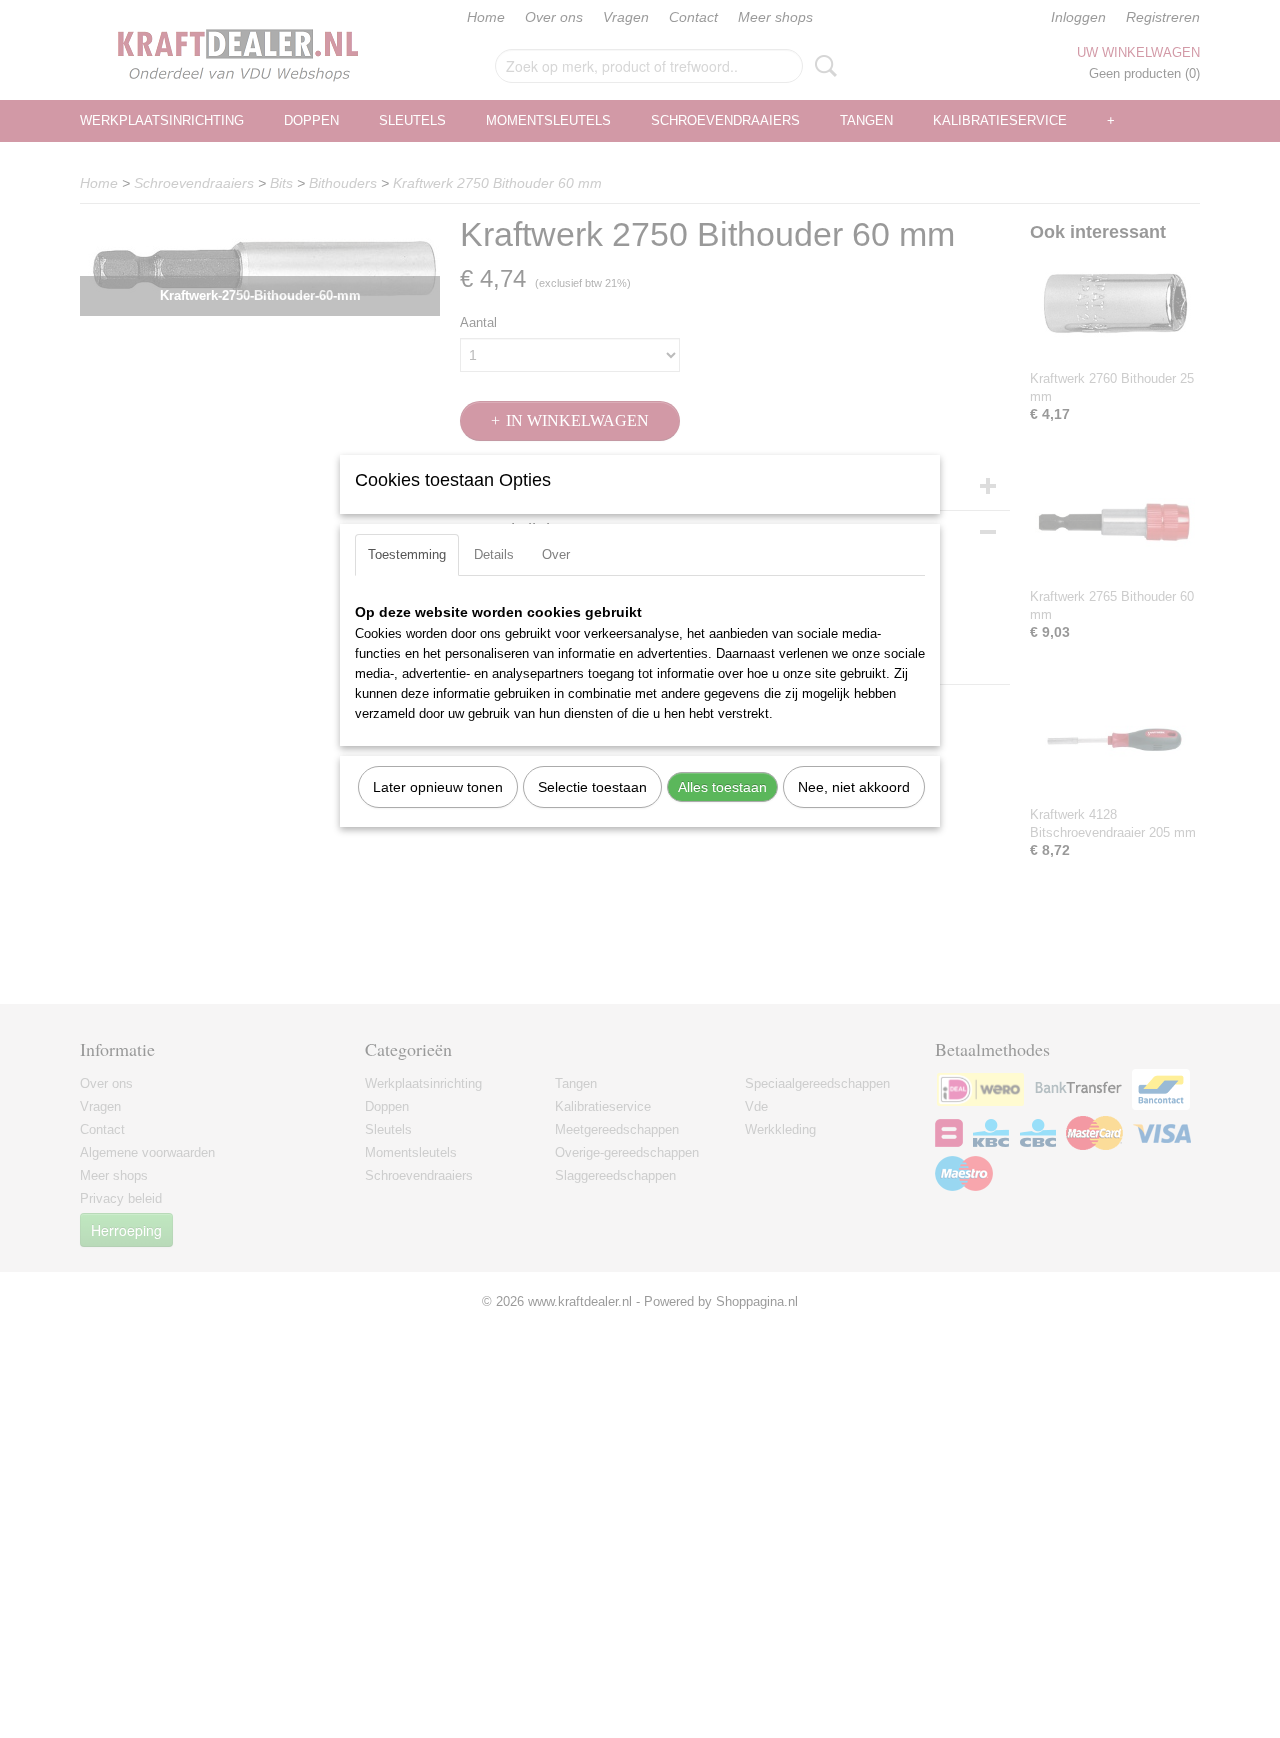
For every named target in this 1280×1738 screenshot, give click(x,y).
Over (556, 554)
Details (494, 554)
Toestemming (407, 554)
